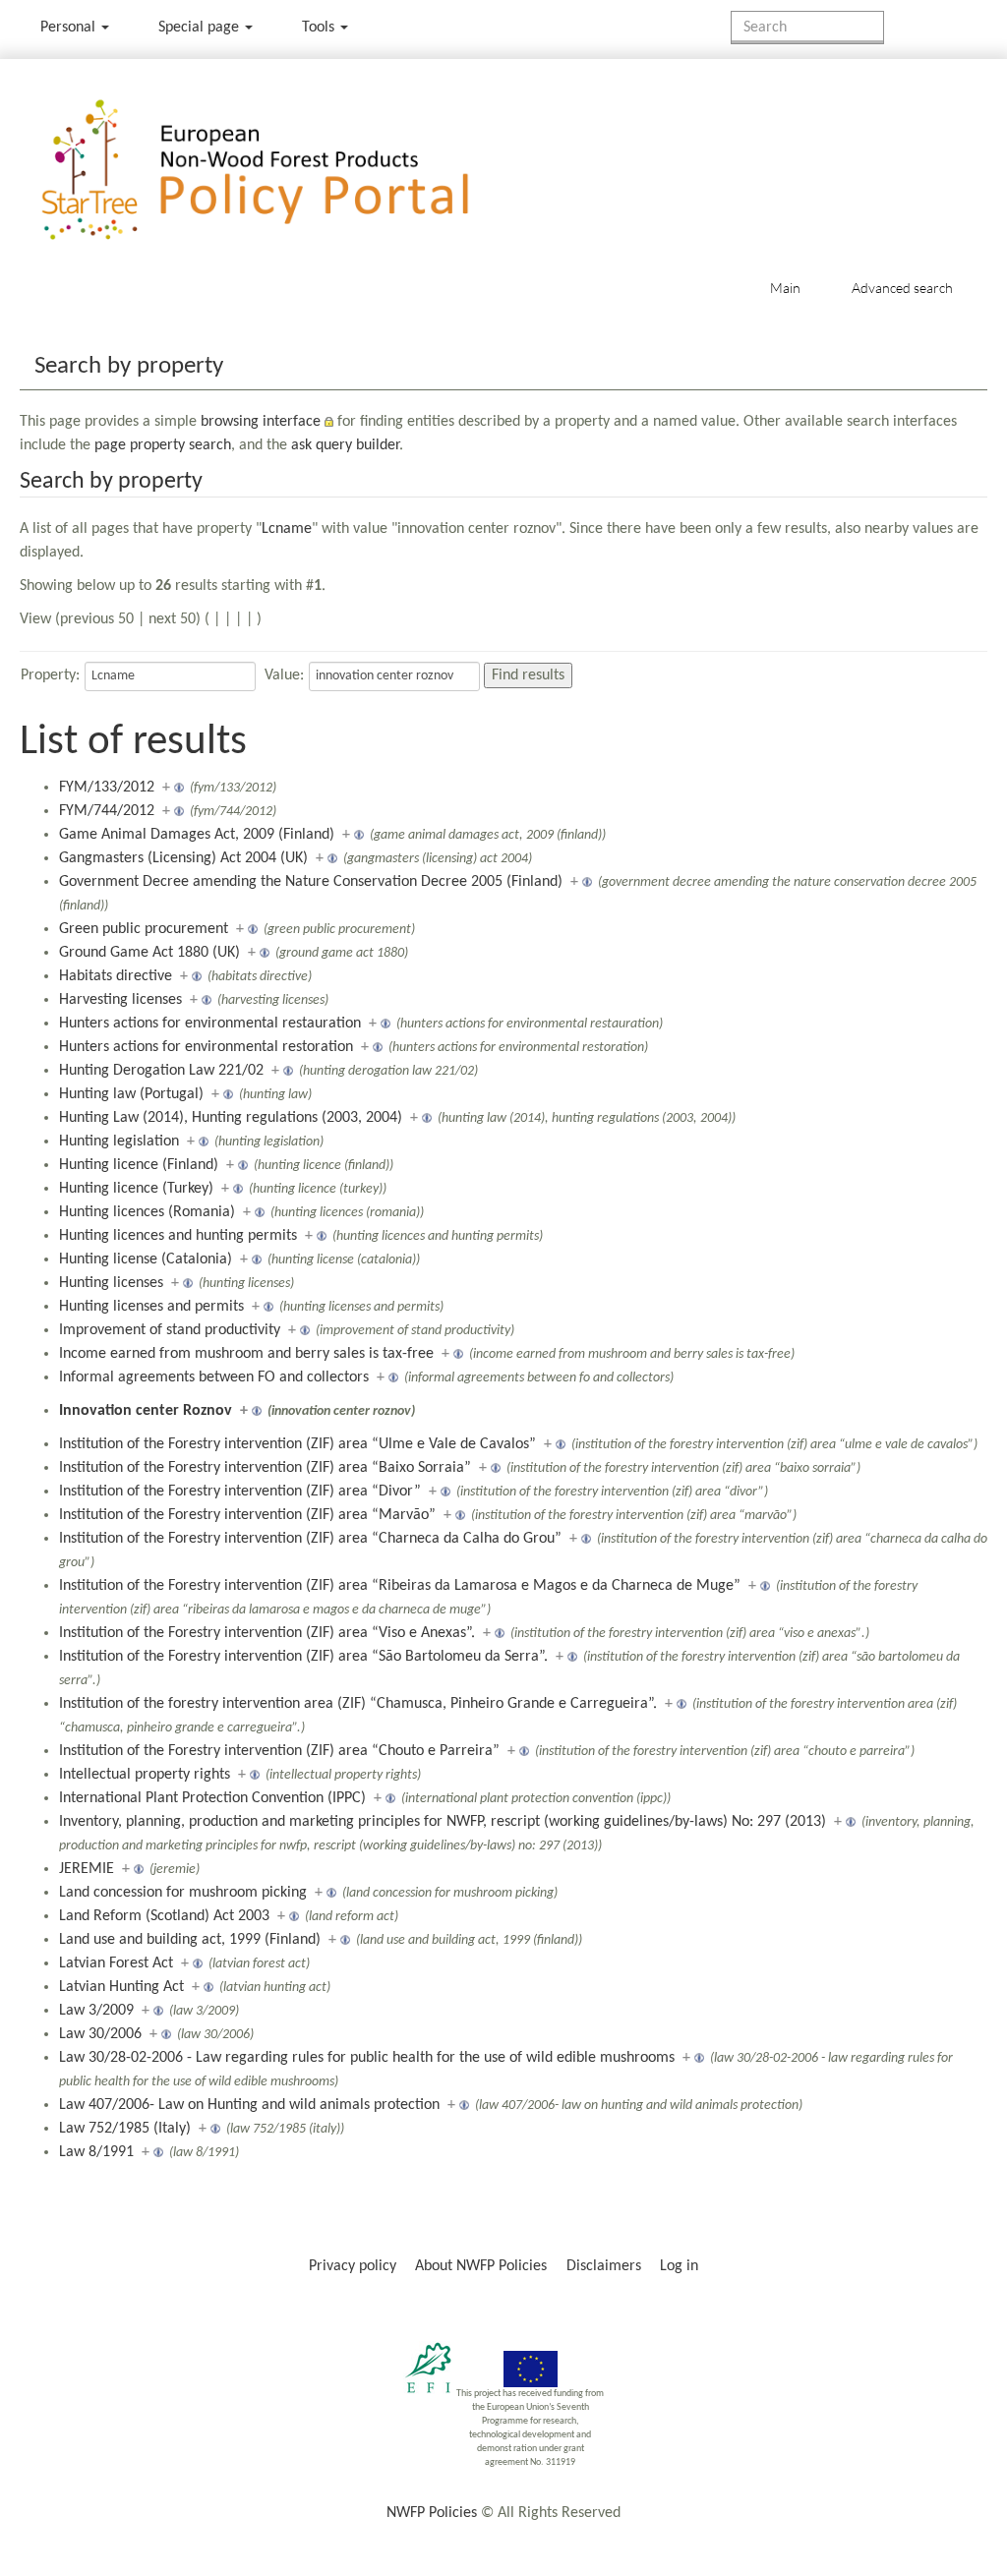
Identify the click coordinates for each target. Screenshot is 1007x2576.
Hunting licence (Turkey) (136, 1189)
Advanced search (902, 288)
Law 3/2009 (96, 2011)
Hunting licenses (111, 1283)
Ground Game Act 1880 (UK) (149, 953)
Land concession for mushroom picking (183, 1893)
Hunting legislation (119, 1142)
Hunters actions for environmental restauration (210, 1024)
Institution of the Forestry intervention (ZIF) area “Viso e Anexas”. (267, 1633)
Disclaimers (604, 2266)
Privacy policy (353, 2266)
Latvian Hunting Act (121, 1987)
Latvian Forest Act (116, 1963)
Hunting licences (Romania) (147, 1212)
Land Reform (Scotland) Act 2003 (164, 1916)
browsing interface (261, 422)
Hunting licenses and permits (151, 1307)
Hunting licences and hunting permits (178, 1236)
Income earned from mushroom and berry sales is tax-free (246, 1354)
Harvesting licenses (120, 1000)
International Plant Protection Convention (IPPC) (212, 1798)
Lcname (287, 529)
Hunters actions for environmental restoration (206, 1047)
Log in (679, 2266)
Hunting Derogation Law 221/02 (161, 1071)
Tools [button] (320, 28)
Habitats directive (116, 976)
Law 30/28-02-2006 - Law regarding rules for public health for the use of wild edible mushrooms (367, 2058)
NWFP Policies (432, 2513)
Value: (284, 675)
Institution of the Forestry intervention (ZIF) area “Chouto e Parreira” (279, 1751)
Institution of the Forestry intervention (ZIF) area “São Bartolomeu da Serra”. (303, 1657)
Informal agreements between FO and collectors (214, 1377)
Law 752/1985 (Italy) (125, 2129)
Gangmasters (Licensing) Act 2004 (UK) (183, 858)
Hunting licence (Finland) (139, 1165)
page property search (163, 445)
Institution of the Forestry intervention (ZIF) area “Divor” (240, 1492)
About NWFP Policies (481, 2266)
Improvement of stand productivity (170, 1330)
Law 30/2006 (100, 2034)
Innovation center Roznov (146, 1411)
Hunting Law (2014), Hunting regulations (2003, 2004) (231, 1118)
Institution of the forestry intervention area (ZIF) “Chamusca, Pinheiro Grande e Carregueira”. (358, 1704)
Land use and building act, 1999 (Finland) (190, 1940)
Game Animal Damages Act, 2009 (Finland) (197, 835)
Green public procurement (144, 929)
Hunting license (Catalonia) (146, 1259)
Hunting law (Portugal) (131, 1094)
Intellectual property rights (145, 1775)
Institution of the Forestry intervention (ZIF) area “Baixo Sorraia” (265, 1468)
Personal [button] (70, 28)
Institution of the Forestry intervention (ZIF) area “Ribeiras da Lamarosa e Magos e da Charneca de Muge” (400, 1586)
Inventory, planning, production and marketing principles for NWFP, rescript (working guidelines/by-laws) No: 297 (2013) (443, 1822)
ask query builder (345, 445)
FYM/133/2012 (107, 788)
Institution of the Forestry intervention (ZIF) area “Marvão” (247, 1515)
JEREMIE (87, 1869)
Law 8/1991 (96, 2152)
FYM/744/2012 (107, 811)
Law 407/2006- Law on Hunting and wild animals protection (249, 2105)
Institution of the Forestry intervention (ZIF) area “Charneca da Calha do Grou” (310, 1539)
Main (785, 288)
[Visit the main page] (284, 171)
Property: (50, 675)
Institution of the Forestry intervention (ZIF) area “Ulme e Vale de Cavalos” (297, 1444)
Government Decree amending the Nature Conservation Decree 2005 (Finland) (311, 882)
